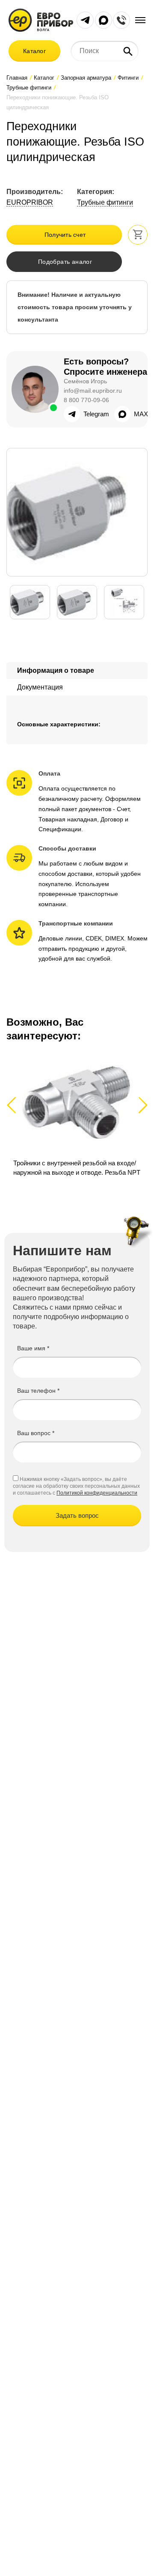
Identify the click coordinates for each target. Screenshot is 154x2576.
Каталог (34, 51)
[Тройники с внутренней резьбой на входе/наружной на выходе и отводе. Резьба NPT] (77, 1114)
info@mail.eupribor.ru (93, 391)
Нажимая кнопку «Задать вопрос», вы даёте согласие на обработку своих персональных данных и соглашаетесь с (76, 1486)
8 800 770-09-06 (86, 400)
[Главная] (41, 19)
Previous (15, 1105)
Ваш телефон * (38, 1391)
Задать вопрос (77, 1515)
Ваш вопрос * (36, 1433)
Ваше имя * (33, 1348)
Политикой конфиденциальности (97, 1493)
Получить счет (65, 235)
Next (141, 1105)
